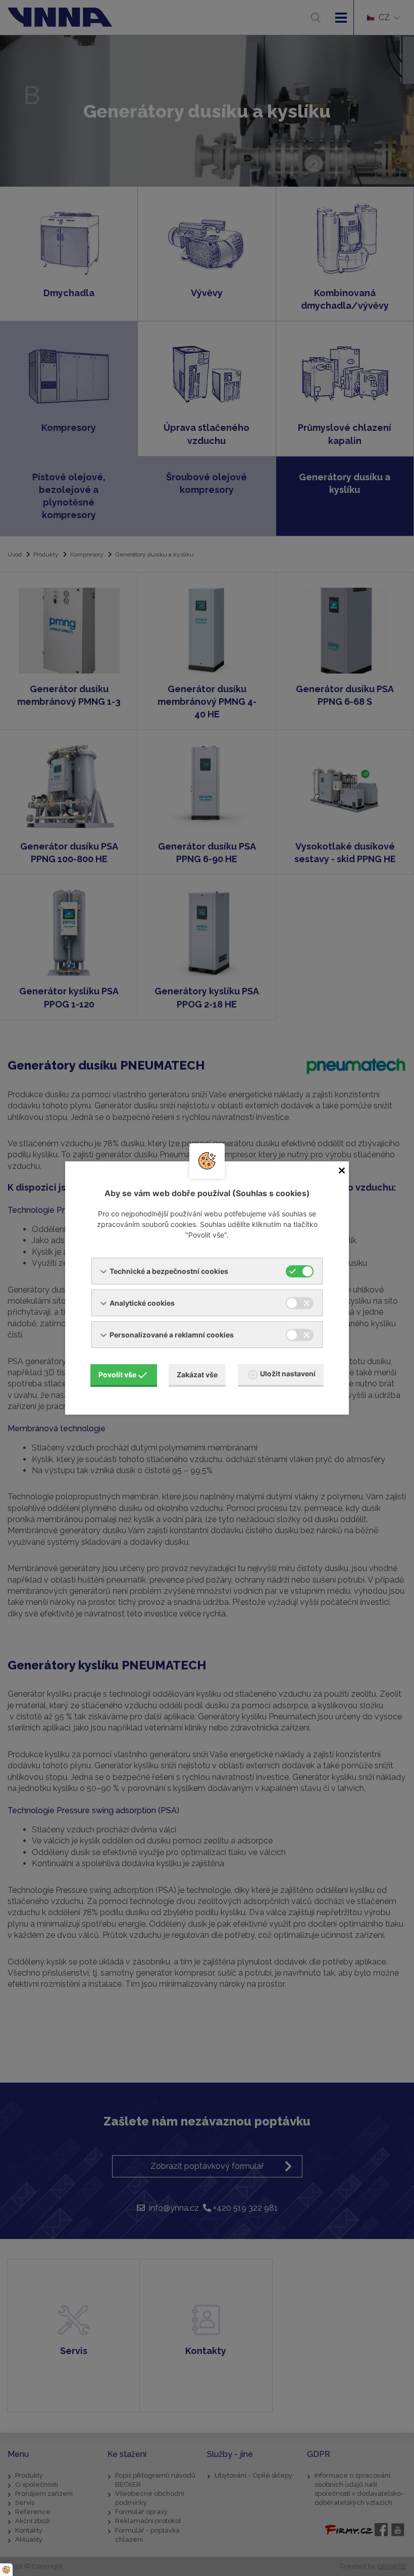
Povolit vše (117, 1375)
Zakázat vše (197, 1375)
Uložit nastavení (288, 1374)
